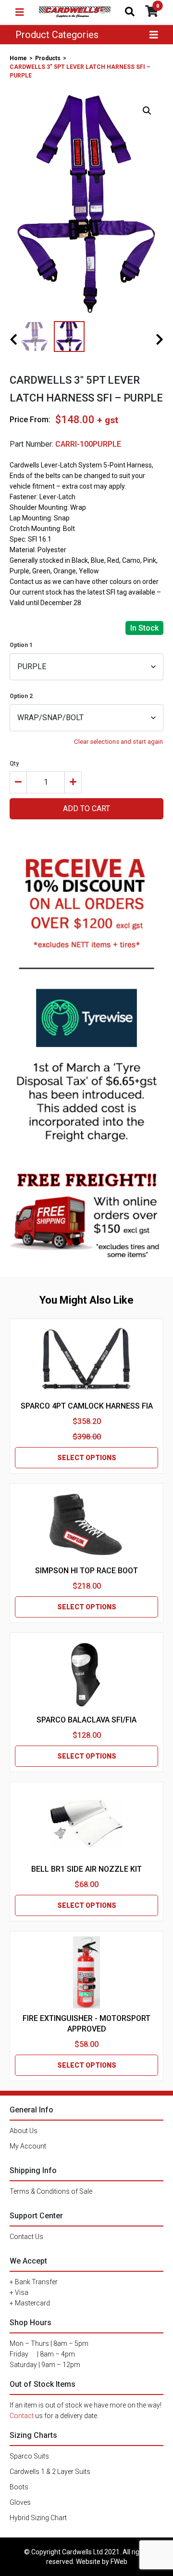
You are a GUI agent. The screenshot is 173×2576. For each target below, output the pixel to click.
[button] (147, 111)
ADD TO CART (86, 809)
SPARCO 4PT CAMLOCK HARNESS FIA (87, 1406)
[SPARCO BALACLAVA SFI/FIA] (86, 1674)
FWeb (119, 2562)
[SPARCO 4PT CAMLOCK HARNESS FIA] (86, 1360)
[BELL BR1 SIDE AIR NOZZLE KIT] (86, 1823)
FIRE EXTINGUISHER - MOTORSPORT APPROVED (86, 2024)
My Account (28, 2146)
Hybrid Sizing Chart (38, 2518)
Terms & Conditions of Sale (51, 2191)
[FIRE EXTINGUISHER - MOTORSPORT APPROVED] (86, 1972)
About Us (24, 2131)
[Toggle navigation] (20, 12)
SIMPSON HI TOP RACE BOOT (86, 1571)
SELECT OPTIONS (87, 1458)
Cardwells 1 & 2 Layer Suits (50, 2472)
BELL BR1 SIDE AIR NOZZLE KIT (86, 1869)
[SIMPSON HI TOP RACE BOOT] (86, 1525)
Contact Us (26, 2237)
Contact (22, 2416)
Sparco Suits (29, 2456)
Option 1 (21, 645)
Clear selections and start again (118, 742)
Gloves (20, 2502)
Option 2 (21, 696)
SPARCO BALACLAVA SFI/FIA (86, 1720)
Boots (19, 2487)
